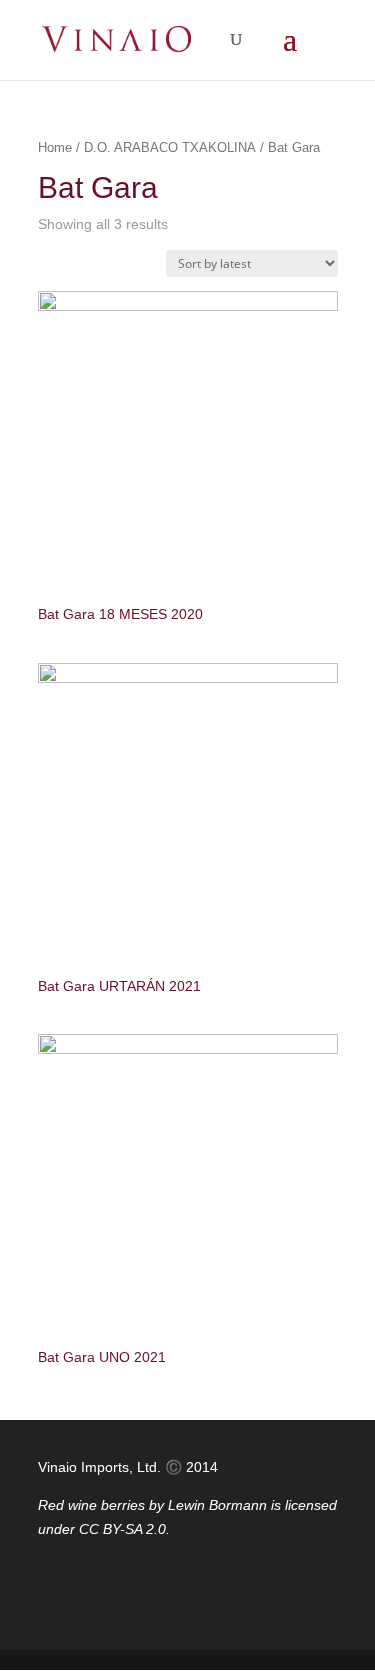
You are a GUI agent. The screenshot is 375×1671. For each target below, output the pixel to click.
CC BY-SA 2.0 (122, 1529)
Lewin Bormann (217, 1505)
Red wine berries (91, 1505)
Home (55, 147)
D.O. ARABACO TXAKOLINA (170, 147)
